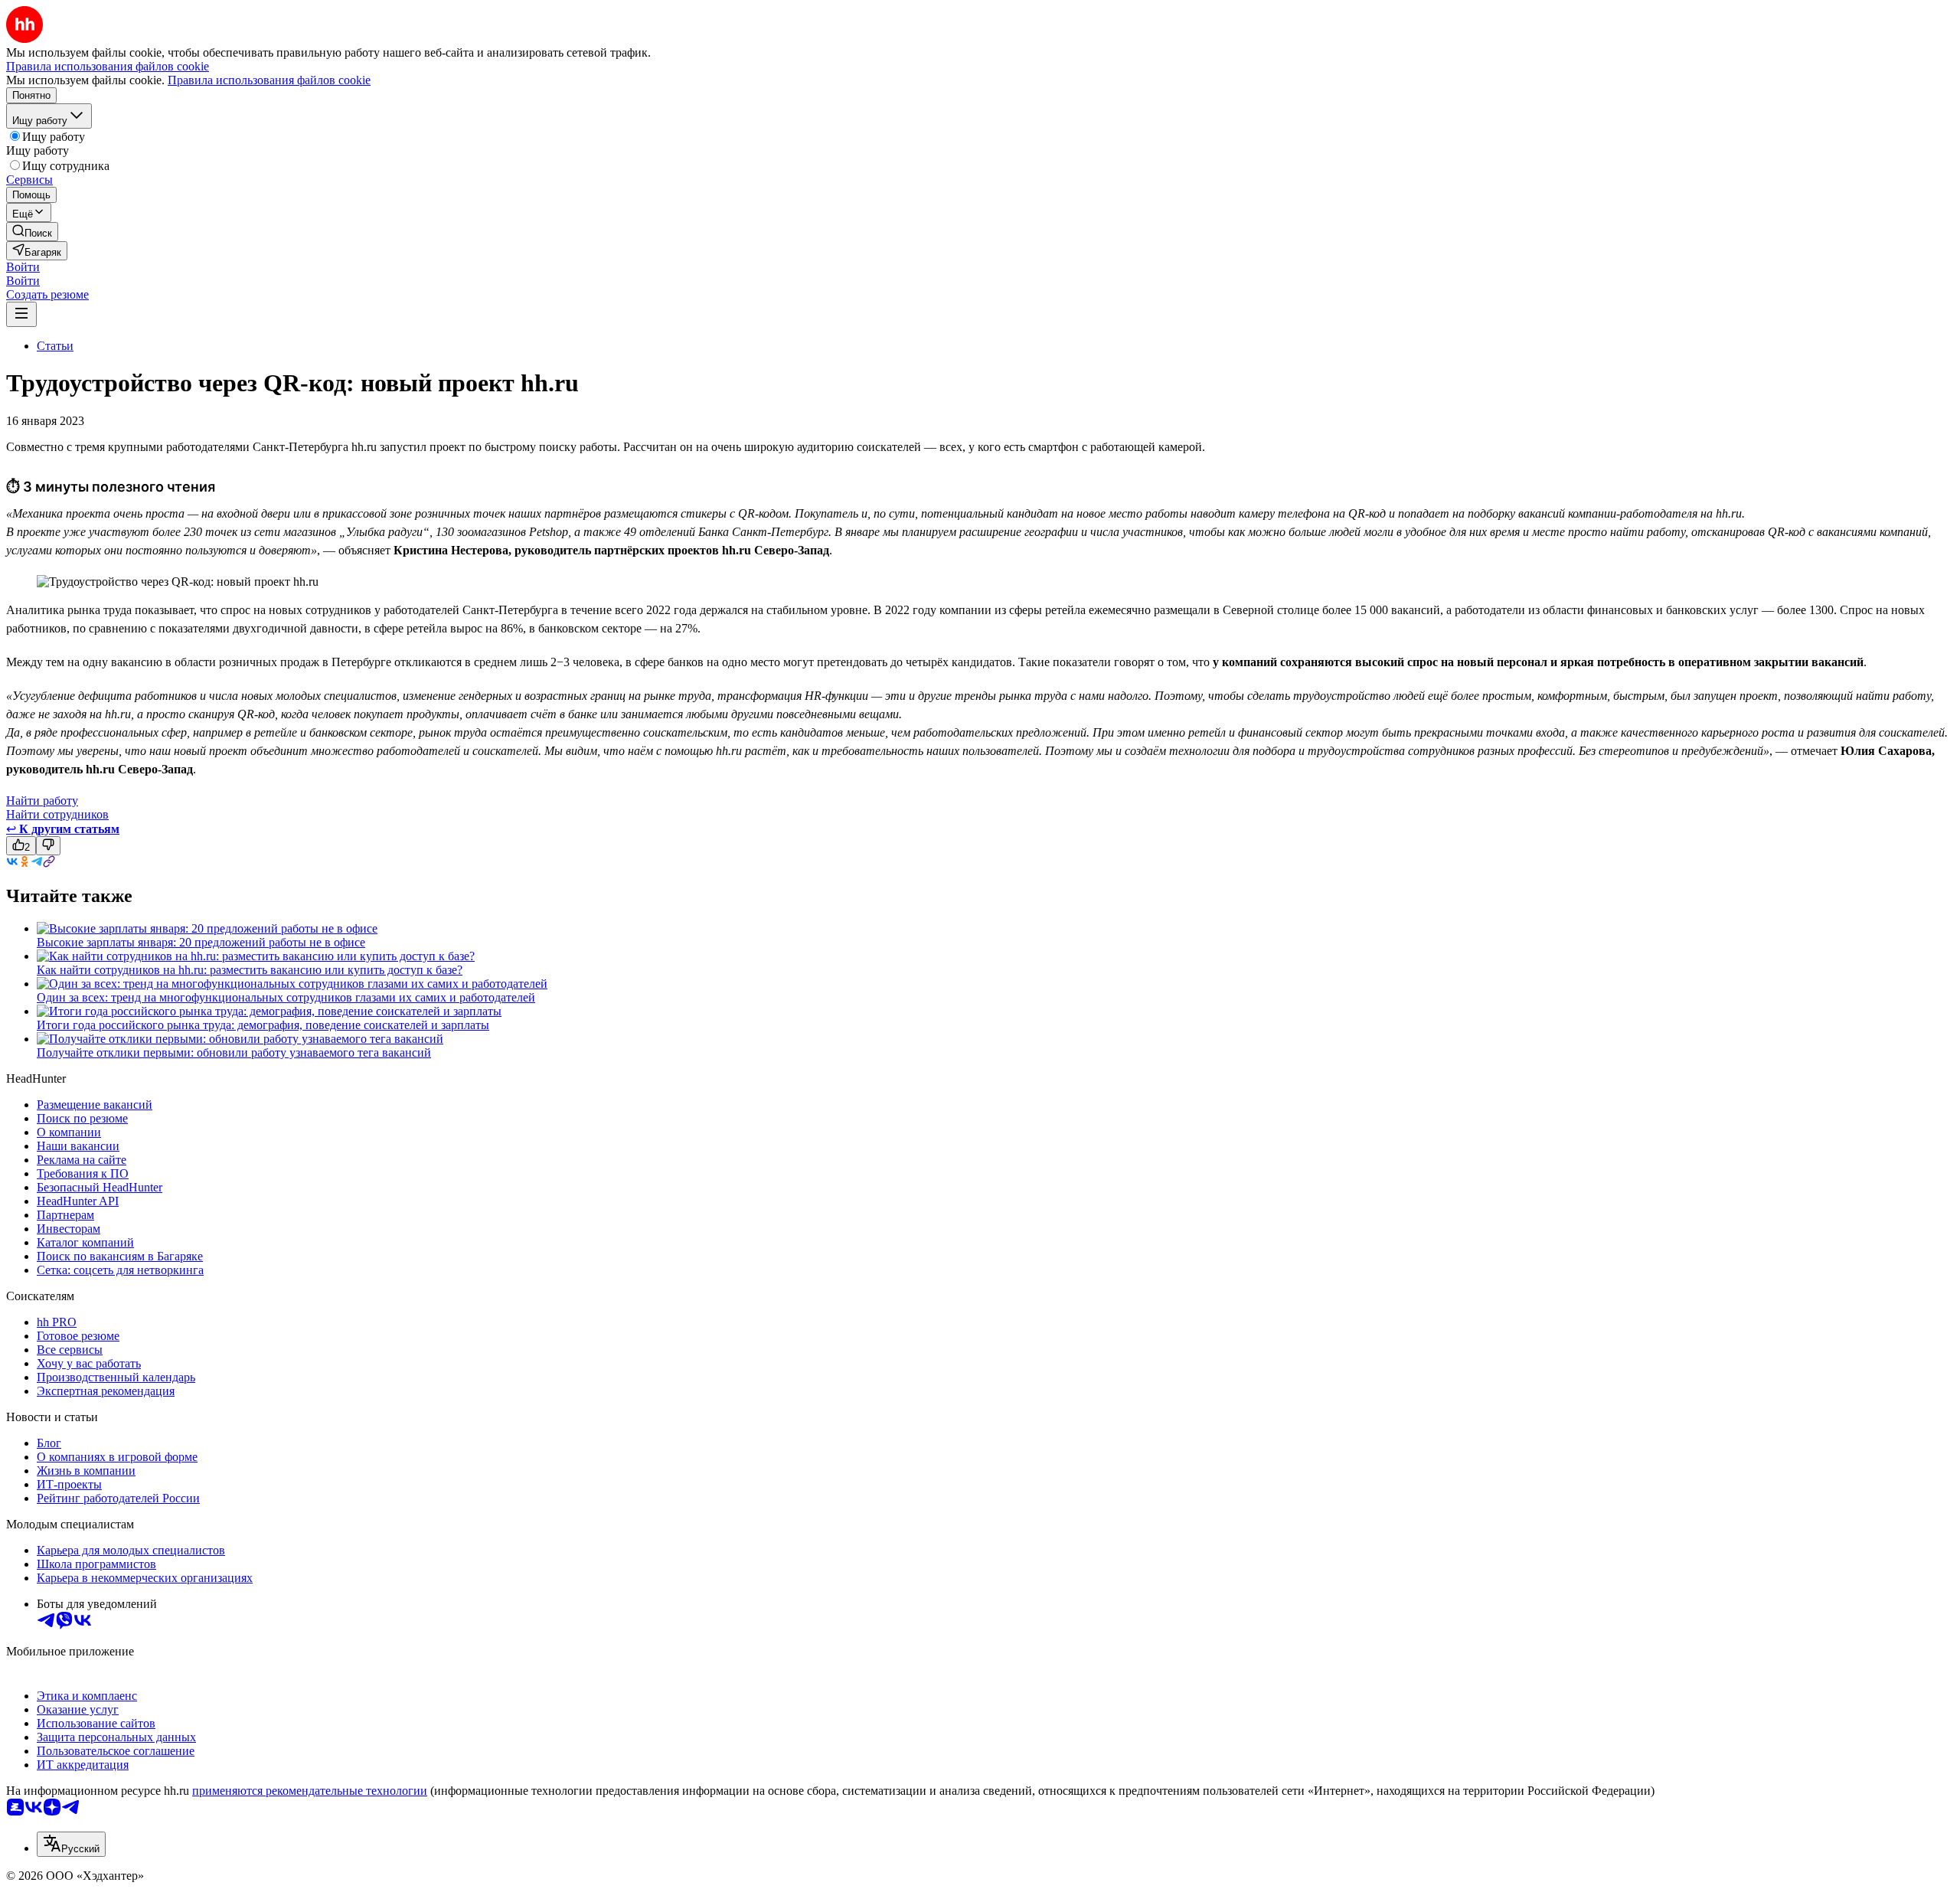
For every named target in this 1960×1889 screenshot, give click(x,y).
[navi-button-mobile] (21, 314)
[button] (23, 267)
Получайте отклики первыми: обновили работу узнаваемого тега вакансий (234, 1052)
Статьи (55, 346)
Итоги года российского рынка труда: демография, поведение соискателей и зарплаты (263, 1025)
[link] (32, 232)
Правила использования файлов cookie (269, 80)
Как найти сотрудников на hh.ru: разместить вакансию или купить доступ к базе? (250, 970)
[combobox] (71, 1844)
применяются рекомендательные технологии (310, 1791)
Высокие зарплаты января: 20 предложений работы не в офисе (201, 942)
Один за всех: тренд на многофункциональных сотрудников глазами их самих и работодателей (286, 997)
